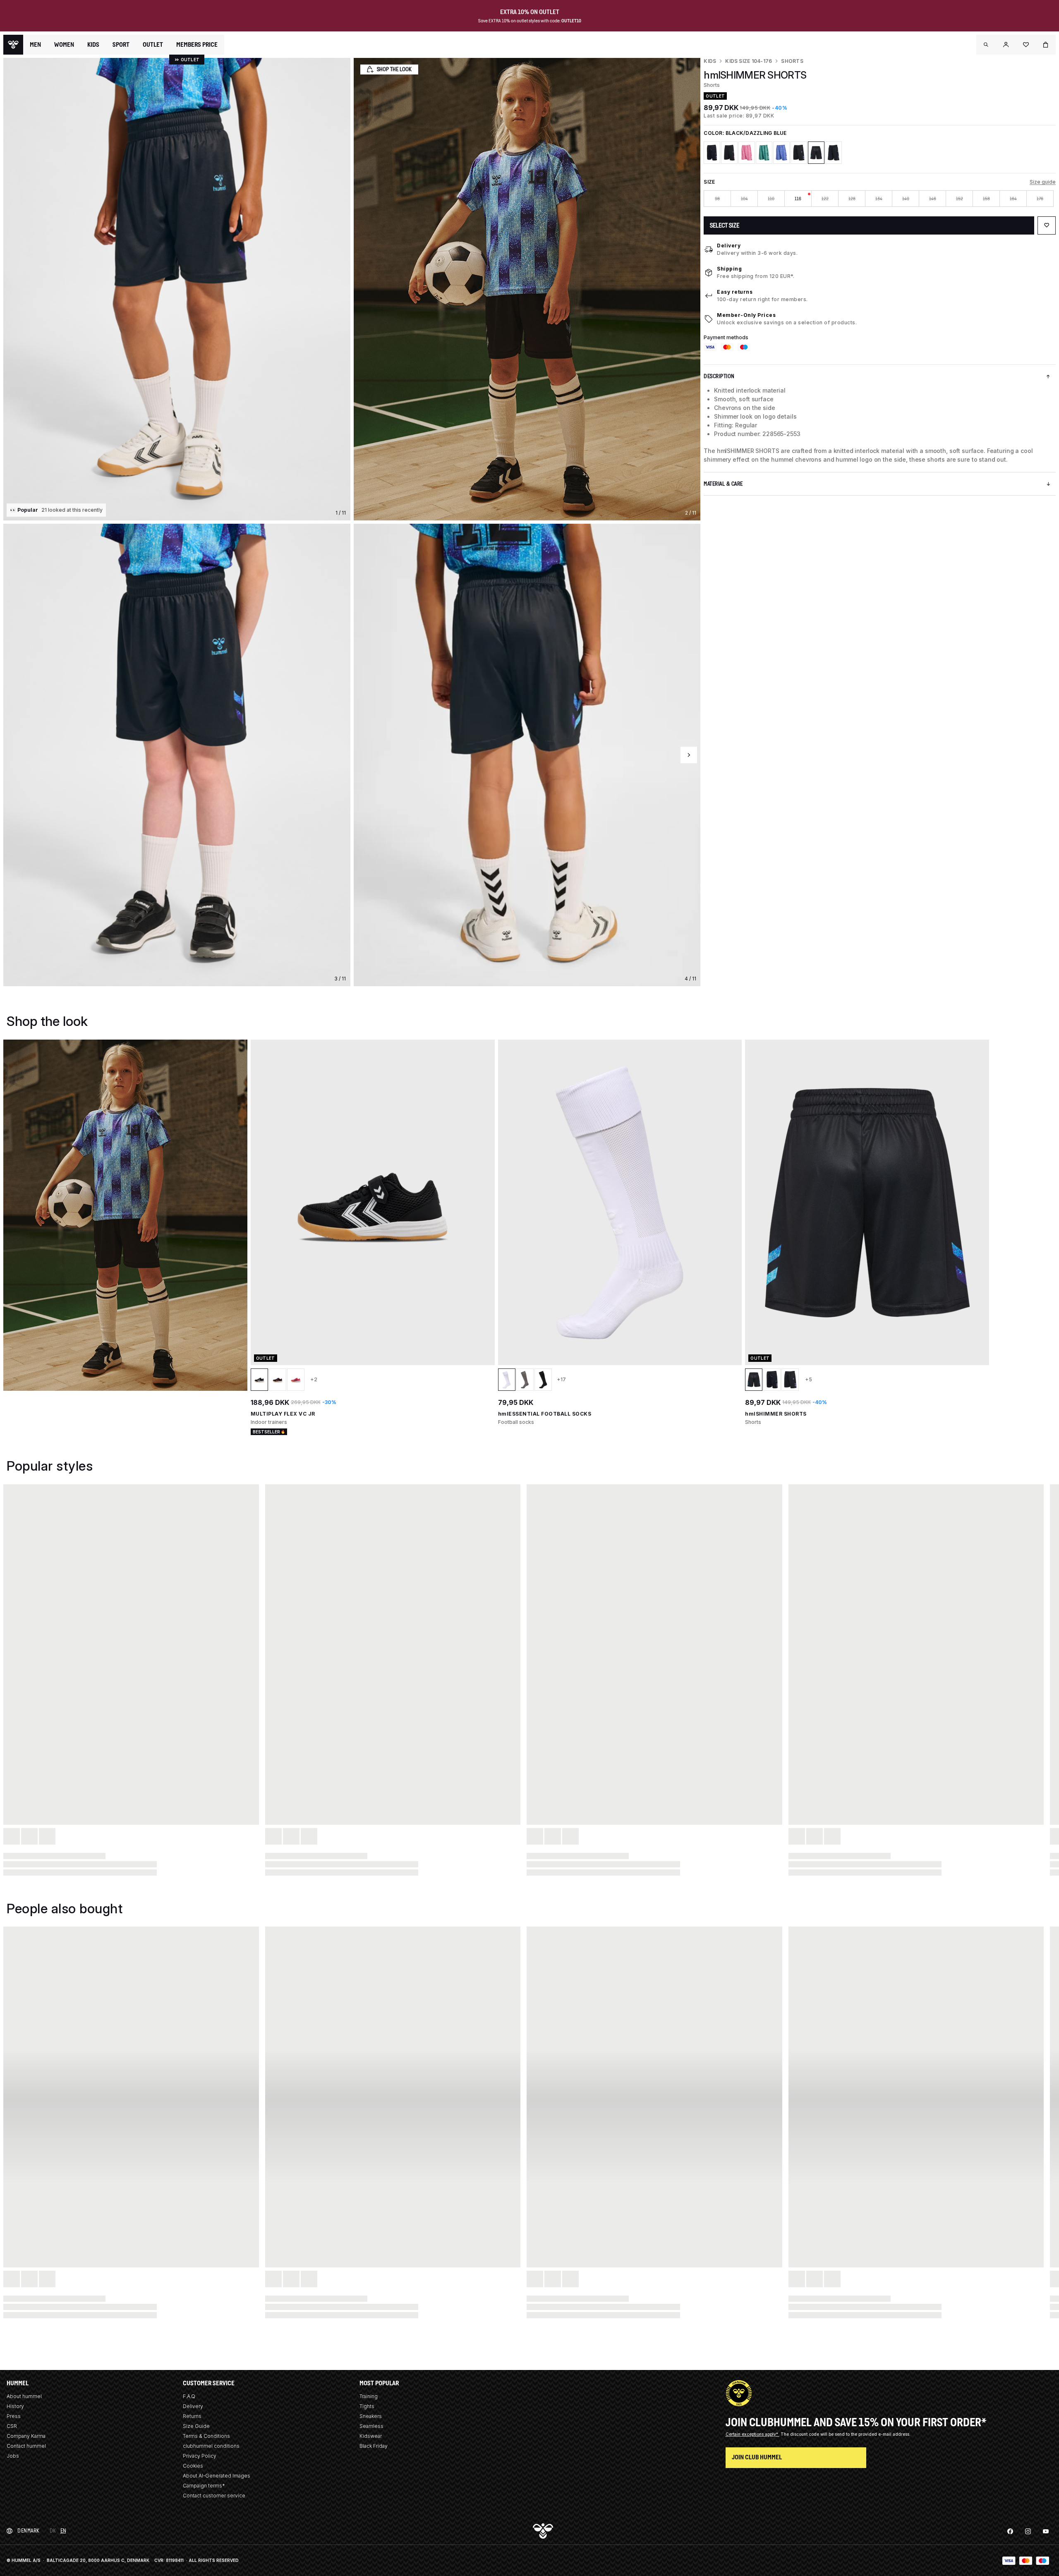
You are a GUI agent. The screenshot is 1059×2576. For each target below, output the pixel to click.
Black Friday (374, 2446)
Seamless (371, 2426)
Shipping (729, 269)
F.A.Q (189, 2396)
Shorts (792, 61)
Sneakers (371, 2416)
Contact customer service (214, 2496)
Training (369, 2396)
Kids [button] (93, 45)
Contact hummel (26, 2446)
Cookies (193, 2466)
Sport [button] (121, 45)
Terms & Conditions (206, 2436)
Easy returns (735, 292)
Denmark (29, 2531)
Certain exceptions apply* (752, 2434)
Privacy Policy (200, 2456)
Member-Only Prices (746, 315)
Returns (192, 2416)
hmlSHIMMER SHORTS (776, 1414)
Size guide (1043, 182)
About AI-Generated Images (217, 2476)
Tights (367, 2406)
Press (14, 2416)
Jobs (13, 2456)
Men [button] (35, 45)
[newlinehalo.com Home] (13, 45)
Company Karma (26, 2436)
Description (719, 376)
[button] (986, 45)
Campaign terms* (204, 2486)
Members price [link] (197, 44)
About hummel (24, 2396)
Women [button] (64, 45)
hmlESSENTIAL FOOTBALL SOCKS (545, 1414)
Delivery (729, 246)
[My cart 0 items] (1046, 45)
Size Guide (196, 2426)
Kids (710, 61)
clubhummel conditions (211, 2446)
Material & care (723, 484)
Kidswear (371, 2436)
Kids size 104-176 (749, 61)
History (15, 2406)
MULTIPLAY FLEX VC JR (283, 1414)
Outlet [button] (153, 45)
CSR (12, 2426)
